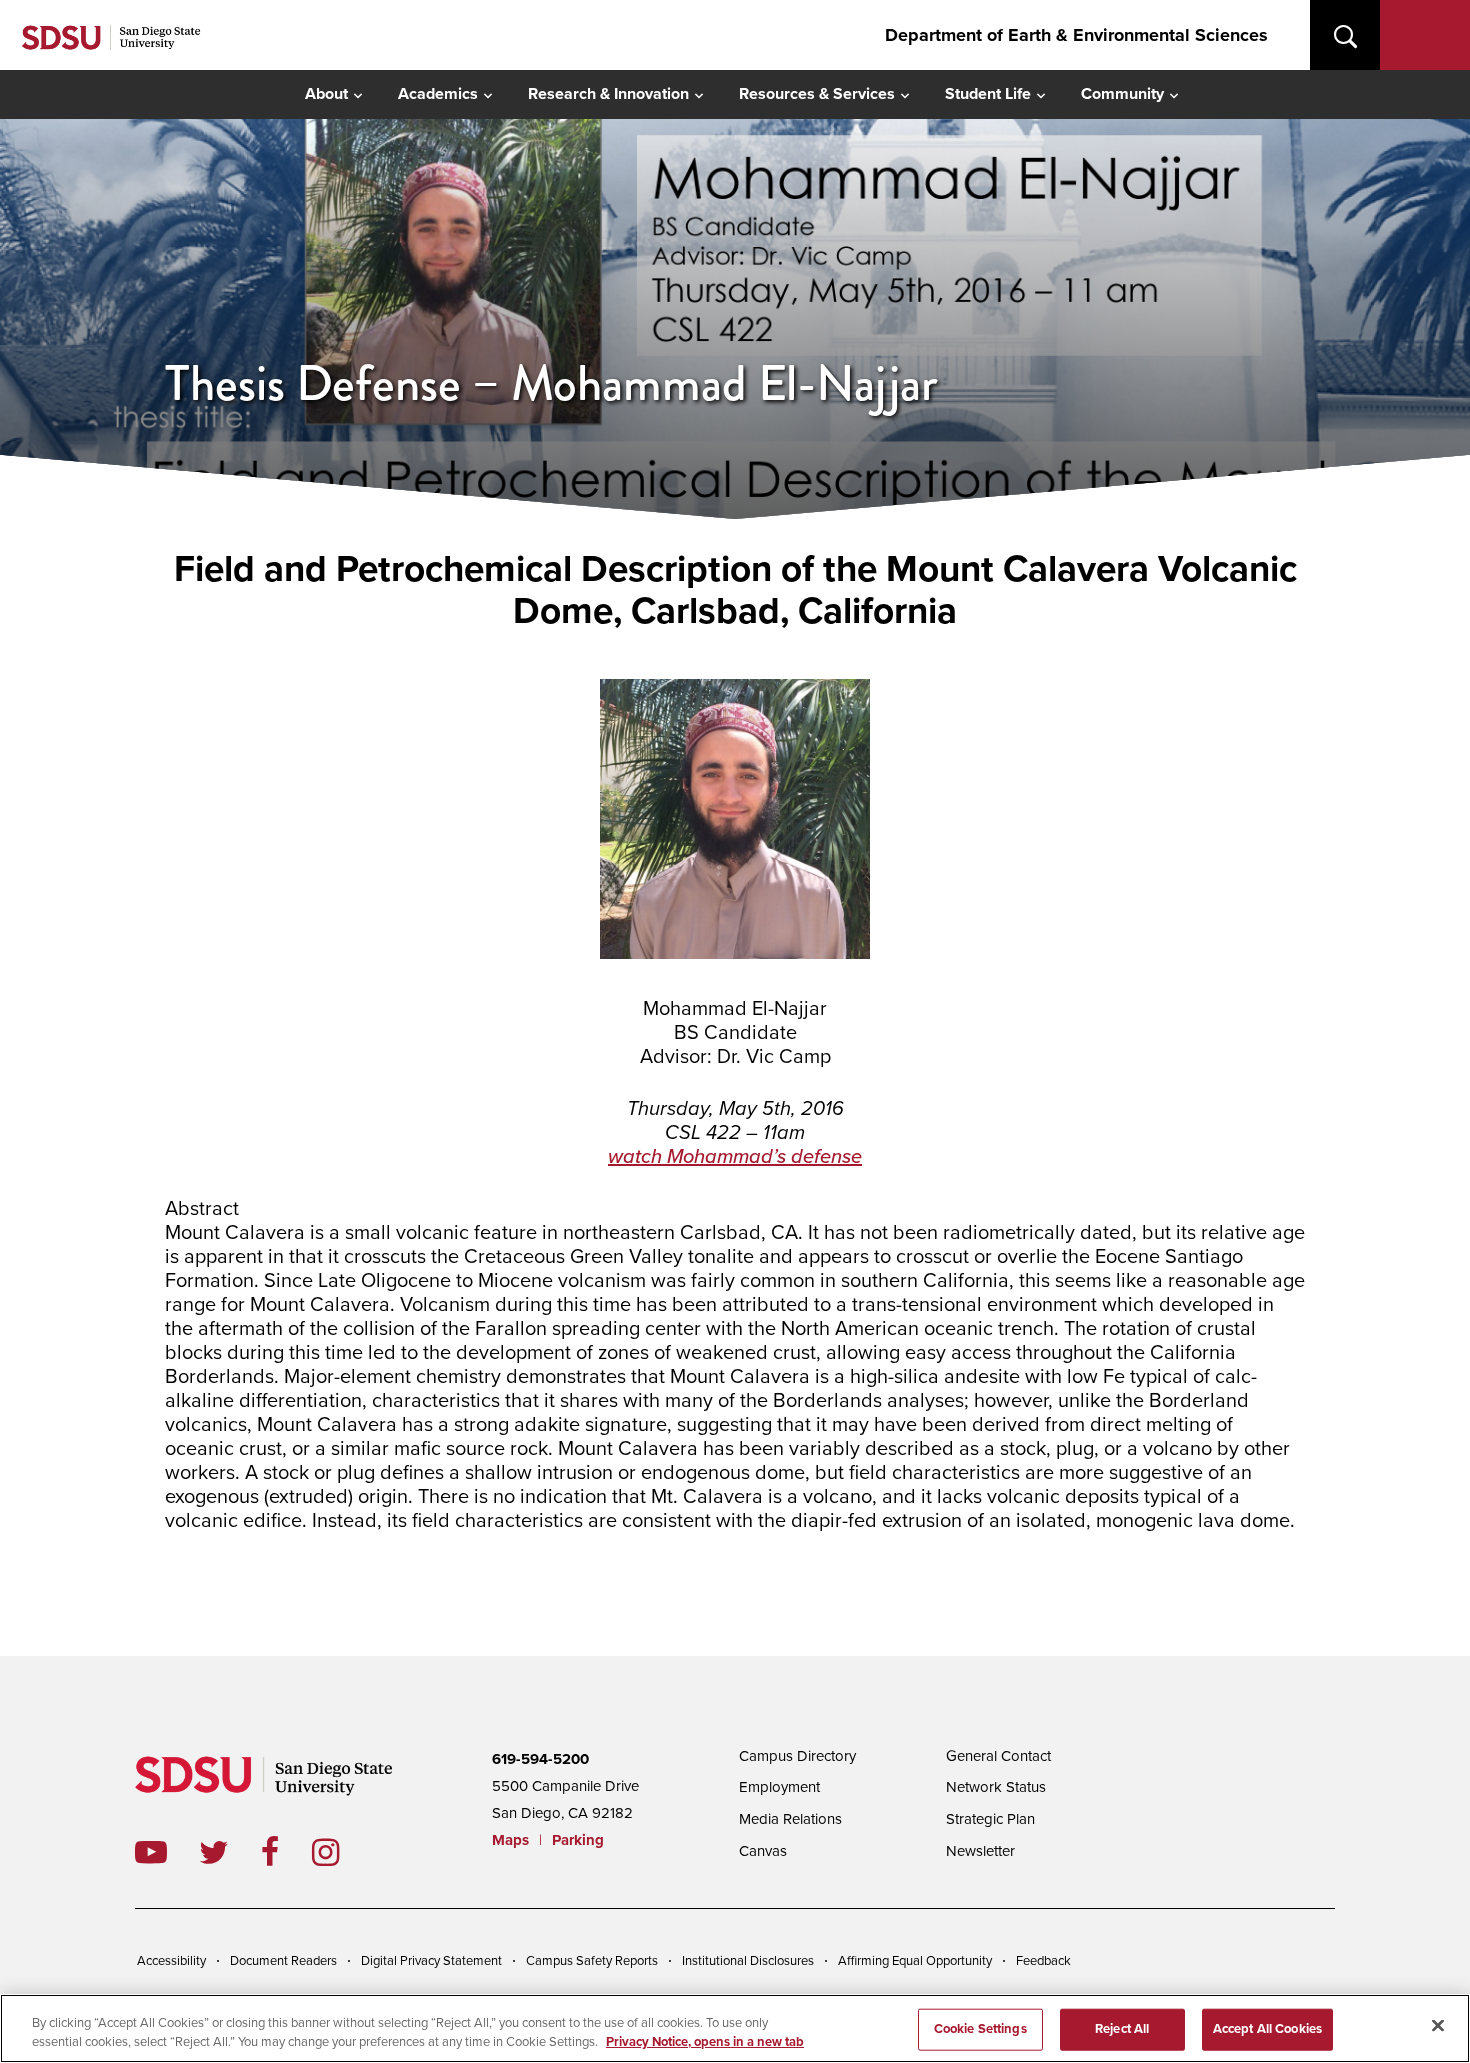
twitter (230, 1852)
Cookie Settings (980, 2029)
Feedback (1043, 1961)
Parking (578, 1840)
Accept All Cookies (1267, 2029)
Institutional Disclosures (748, 1961)
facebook (286, 1852)
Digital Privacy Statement (431, 1961)
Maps (510, 1840)
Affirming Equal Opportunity (915, 1961)
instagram (341, 1852)
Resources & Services (817, 94)
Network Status (996, 1787)
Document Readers (283, 1961)
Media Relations (790, 1819)
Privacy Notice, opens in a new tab (705, 2042)
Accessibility (171, 1961)
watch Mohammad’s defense (735, 1157)
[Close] (1438, 2026)
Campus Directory (797, 1756)
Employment (779, 1787)
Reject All (1122, 2029)
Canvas (763, 1851)
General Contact (998, 1756)
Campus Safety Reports (592, 1961)
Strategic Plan (990, 1819)
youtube (151, 1852)
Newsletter (980, 1851)
